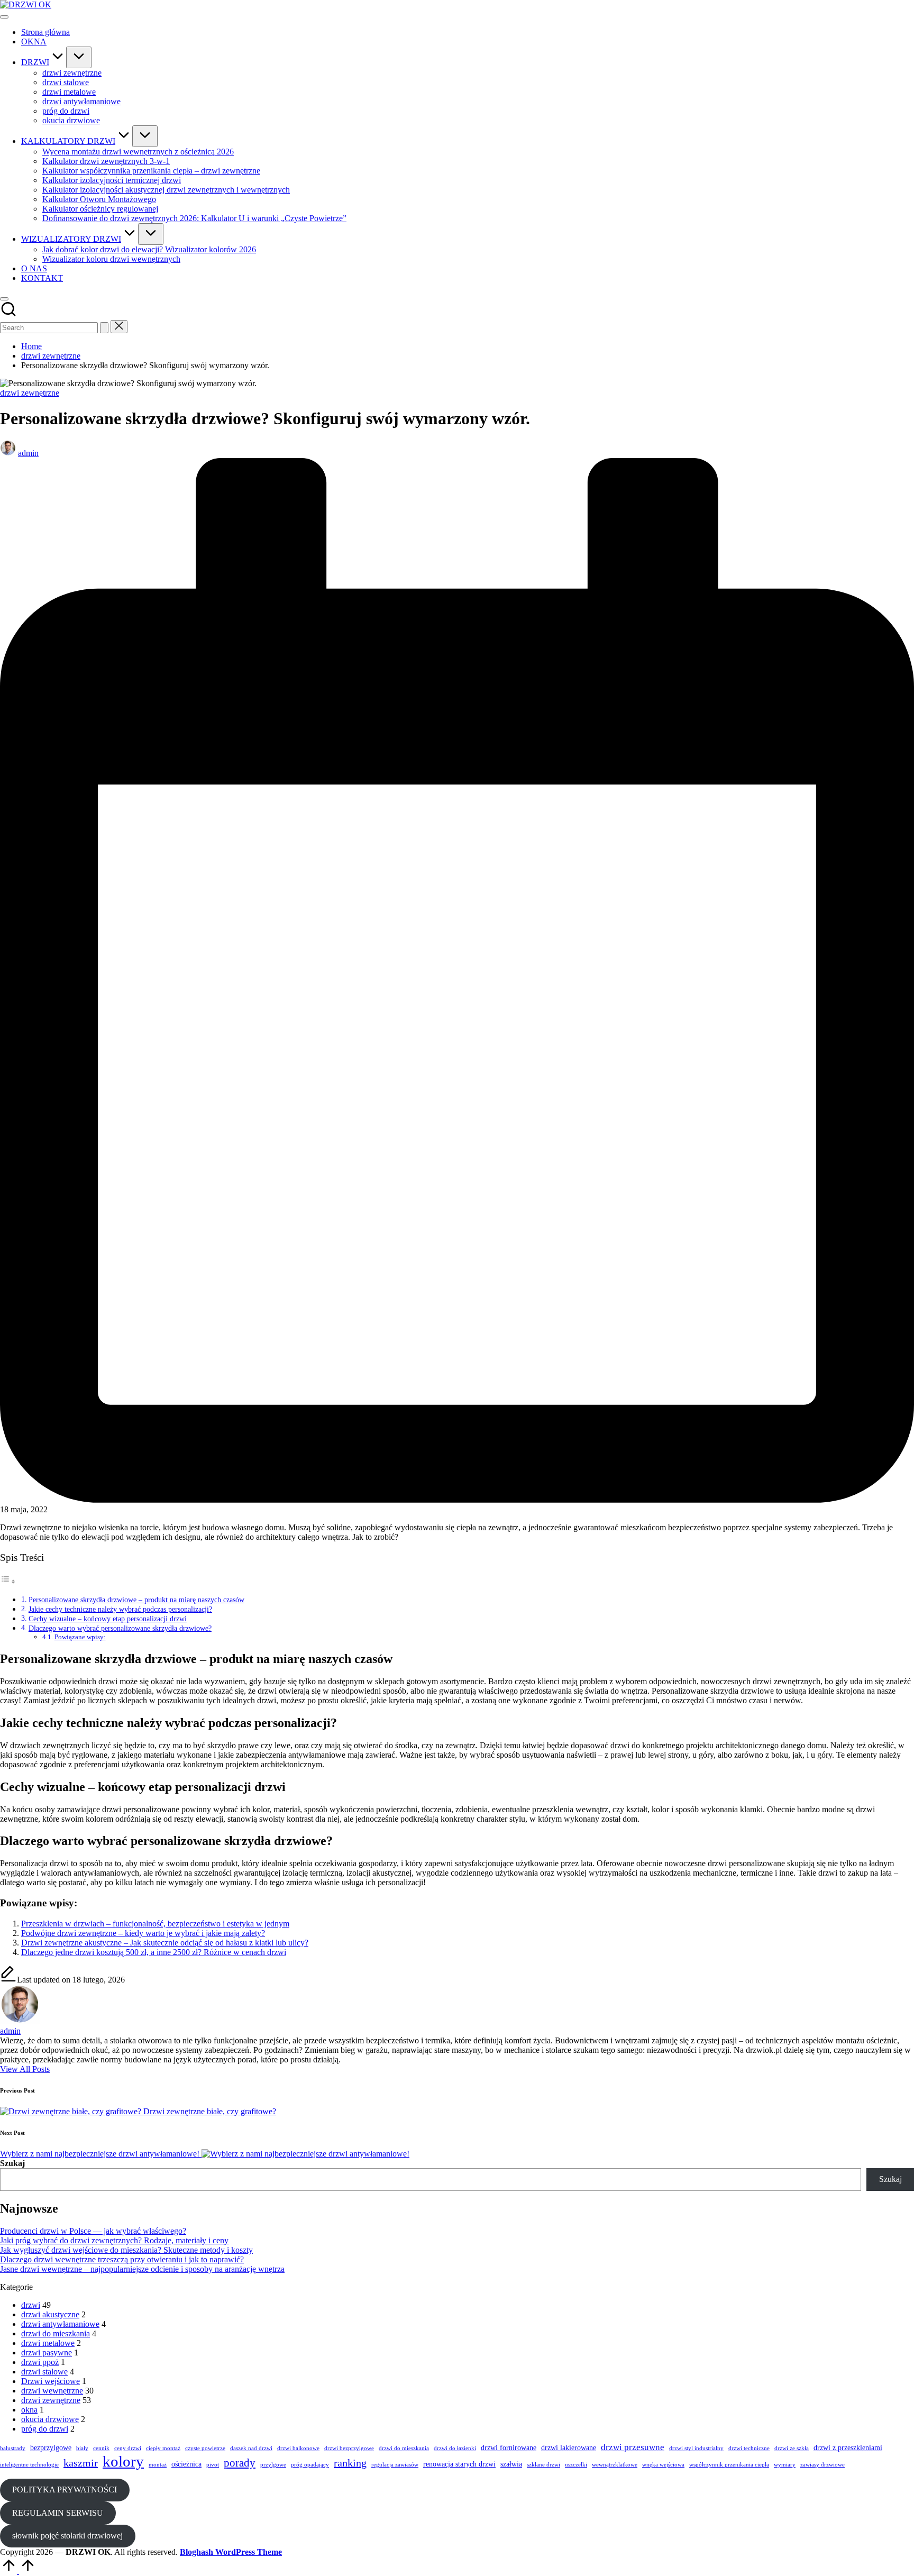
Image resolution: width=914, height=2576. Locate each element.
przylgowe (273, 2465)
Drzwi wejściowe (51, 2381)
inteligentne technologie (29, 2465)
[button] (104, 328)
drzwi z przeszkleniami (848, 2447)
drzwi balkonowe (298, 2448)
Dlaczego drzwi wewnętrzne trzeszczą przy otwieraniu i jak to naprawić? (122, 2259)
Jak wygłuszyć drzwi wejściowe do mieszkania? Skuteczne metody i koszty (126, 2250)
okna (29, 2410)
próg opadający (310, 2465)
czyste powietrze (205, 2448)
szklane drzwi (543, 2465)
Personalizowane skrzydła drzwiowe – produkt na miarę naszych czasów (136, 1600)
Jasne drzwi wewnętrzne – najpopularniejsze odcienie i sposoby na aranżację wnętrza (142, 2269)
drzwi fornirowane (509, 2447)
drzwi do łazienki (455, 2448)
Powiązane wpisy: (80, 1637)
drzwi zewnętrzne (30, 393)
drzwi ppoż (40, 2362)
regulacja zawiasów (395, 2465)
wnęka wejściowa (663, 2465)
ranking (350, 2463)
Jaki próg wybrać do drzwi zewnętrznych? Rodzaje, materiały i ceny (114, 2240)
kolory (123, 2461)
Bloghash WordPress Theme (231, 2552)
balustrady (13, 2448)
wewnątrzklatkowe (615, 2465)
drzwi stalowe (44, 2372)
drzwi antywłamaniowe (60, 2324)
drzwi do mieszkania (56, 2333)
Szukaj (12, 2163)
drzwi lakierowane (569, 2447)
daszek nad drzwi (251, 2448)
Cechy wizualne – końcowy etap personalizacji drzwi (108, 1619)
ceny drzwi (128, 2448)
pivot (213, 2465)
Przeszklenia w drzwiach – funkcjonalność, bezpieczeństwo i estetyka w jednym (155, 1924)
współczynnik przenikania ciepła (729, 2465)
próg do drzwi (45, 2429)
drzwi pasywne (47, 2353)
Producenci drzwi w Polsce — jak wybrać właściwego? (93, 2231)
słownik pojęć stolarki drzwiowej (67, 2536)
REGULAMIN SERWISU (58, 2513)
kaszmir (81, 2463)
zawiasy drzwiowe (822, 2465)
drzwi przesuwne (633, 2447)
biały (82, 2448)
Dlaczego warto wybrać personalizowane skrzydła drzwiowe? (120, 1628)
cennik (101, 2448)
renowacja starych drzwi (459, 2464)
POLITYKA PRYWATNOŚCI (65, 2490)
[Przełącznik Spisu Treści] (8, 1581)
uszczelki (576, 2465)
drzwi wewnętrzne (52, 2391)
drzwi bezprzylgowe (349, 2448)
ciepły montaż (163, 2448)
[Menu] (4, 17)
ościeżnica (186, 2464)
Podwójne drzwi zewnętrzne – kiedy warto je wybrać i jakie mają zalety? (143, 1933)
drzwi (31, 2305)
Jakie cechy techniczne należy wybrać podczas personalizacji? (120, 1609)
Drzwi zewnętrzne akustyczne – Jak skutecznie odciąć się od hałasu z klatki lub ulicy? (165, 1943)
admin (10, 2031)
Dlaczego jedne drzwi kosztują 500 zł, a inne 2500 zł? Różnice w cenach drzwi (154, 1952)
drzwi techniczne (749, 2448)
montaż (158, 2465)
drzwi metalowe (48, 2343)
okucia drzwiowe (50, 2419)
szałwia (511, 2464)
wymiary (785, 2465)
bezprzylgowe (51, 2447)
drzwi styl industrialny (696, 2448)
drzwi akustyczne (50, 2314)
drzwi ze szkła (792, 2448)
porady (240, 2463)
